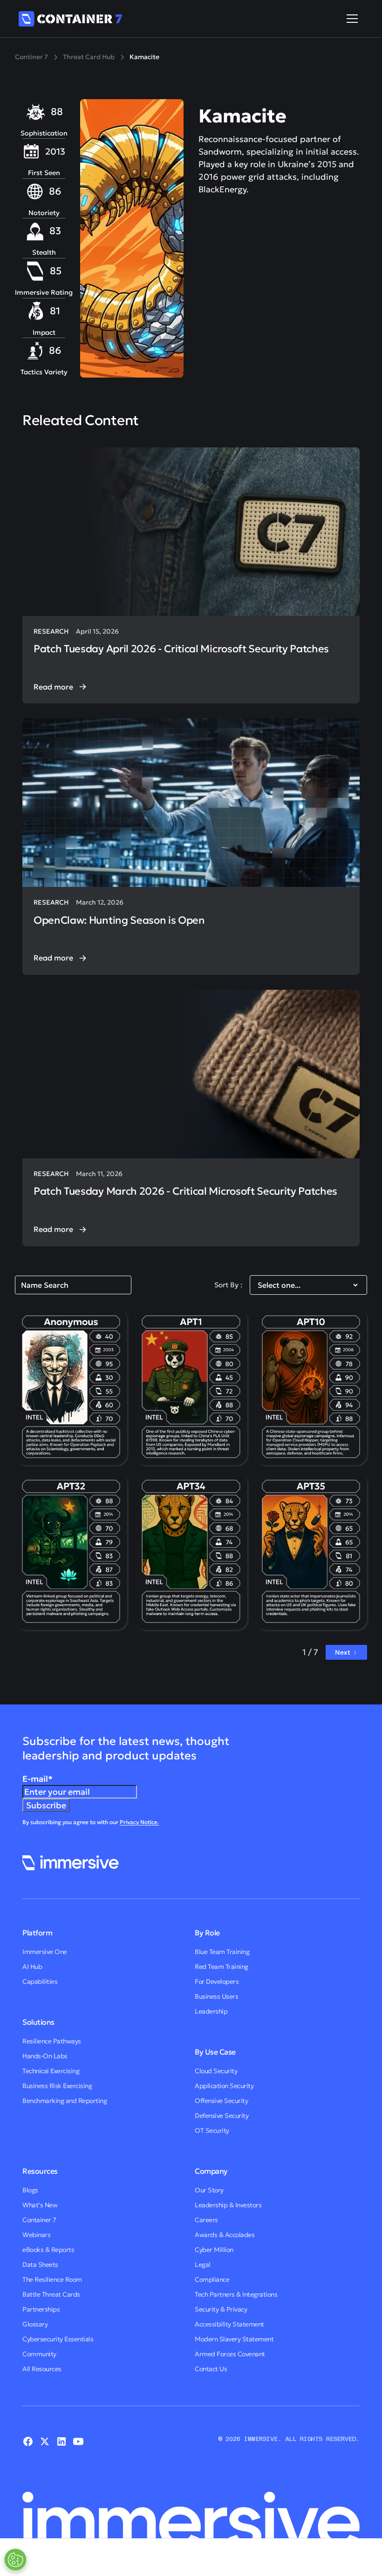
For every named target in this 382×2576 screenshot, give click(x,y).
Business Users (216, 1996)
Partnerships (41, 2309)
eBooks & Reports (48, 2250)
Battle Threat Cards (51, 2294)
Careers (206, 2220)
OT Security (212, 2130)
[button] (350, 19)
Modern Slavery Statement (234, 2339)
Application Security (224, 2086)
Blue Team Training (222, 1952)
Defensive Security (222, 2116)
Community (39, 2354)
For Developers (217, 1981)
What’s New (40, 2205)
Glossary (35, 2324)
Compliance (212, 2279)
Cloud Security (216, 2071)
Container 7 (39, 2220)
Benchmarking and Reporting (65, 2101)
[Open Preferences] (15, 2560)
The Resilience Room (52, 2279)
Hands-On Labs (45, 2056)
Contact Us (211, 2369)
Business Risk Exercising (57, 2086)
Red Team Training (222, 1967)
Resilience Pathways (52, 2041)
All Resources (42, 2369)
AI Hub (32, 1967)
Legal (203, 2265)
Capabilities (40, 1981)
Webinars (36, 2235)
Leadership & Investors (228, 2205)
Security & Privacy (221, 2309)
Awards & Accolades (225, 2235)
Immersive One (45, 1952)
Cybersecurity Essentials (58, 2339)
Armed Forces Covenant (230, 2354)
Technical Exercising (51, 2071)
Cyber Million (214, 2250)
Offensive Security (221, 2101)
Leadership (211, 2011)
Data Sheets (40, 2265)
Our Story (209, 2190)
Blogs (30, 2190)
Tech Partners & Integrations (236, 2294)
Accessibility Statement (229, 2324)
